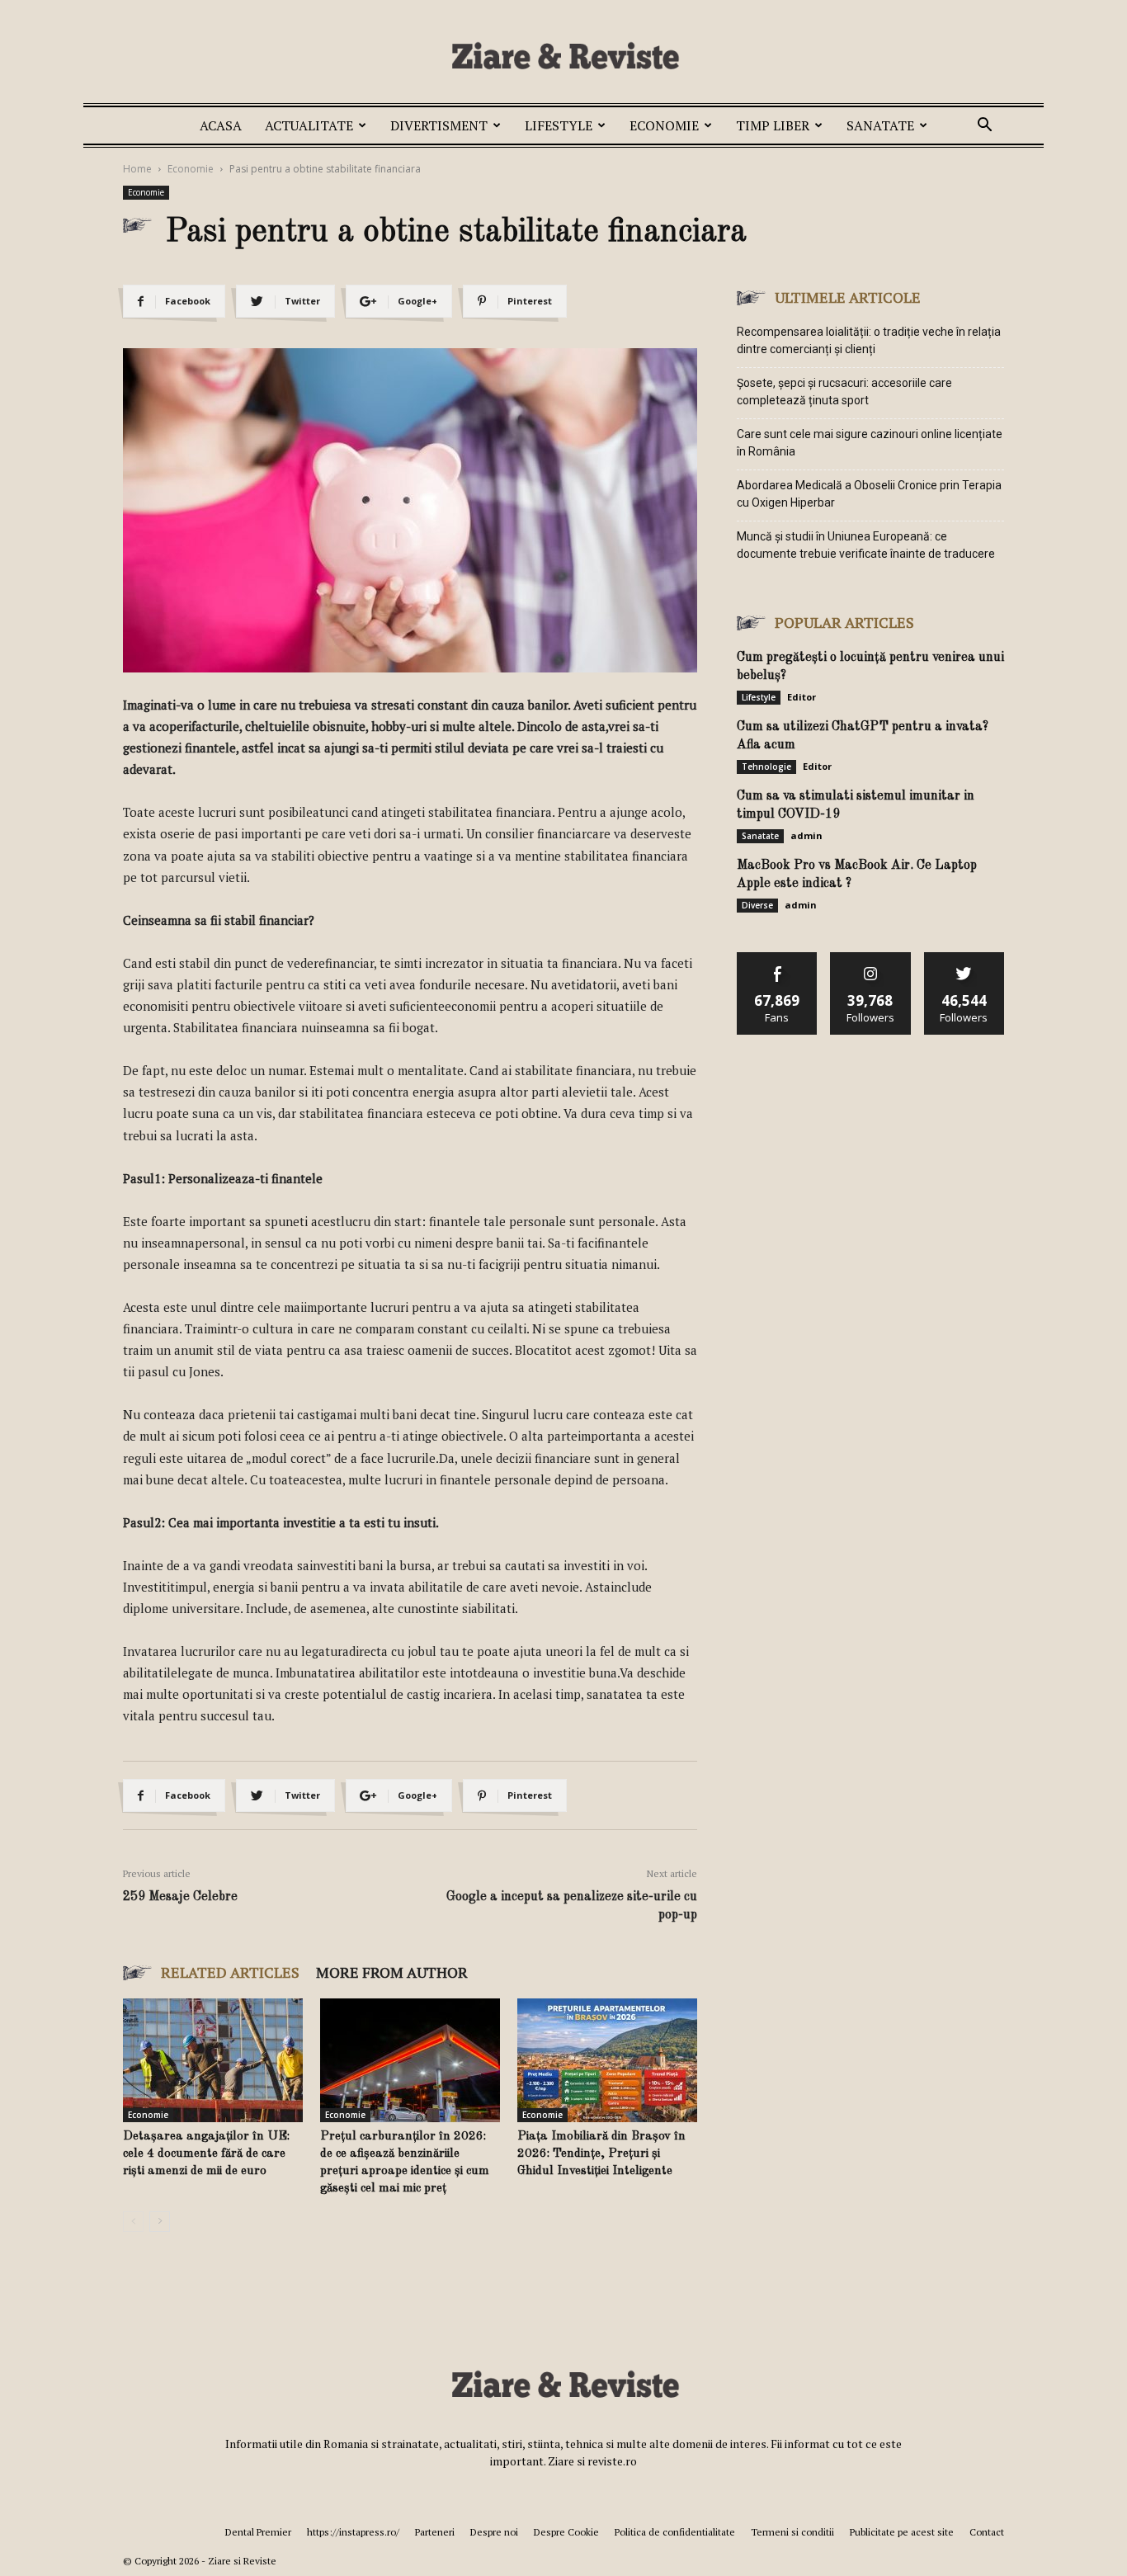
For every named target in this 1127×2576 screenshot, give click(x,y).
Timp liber (773, 125)
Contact (987, 2532)
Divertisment (439, 125)
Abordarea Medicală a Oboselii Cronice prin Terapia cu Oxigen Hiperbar (869, 494)
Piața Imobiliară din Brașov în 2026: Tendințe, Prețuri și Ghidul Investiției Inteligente (601, 2154)
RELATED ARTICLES (230, 1972)
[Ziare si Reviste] (563, 55)
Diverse (757, 905)
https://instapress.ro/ (353, 2532)
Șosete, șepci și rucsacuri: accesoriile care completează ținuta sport (844, 392)
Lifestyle (559, 125)
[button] (984, 127)
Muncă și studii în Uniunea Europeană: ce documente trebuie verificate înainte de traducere (866, 545)
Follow (871, 958)
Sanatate (880, 125)
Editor (802, 697)
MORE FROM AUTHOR (392, 1972)
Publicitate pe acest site (902, 2532)
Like (778, 958)
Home (137, 169)
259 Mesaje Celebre (180, 1897)
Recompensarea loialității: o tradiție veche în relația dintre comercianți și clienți (869, 340)
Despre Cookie (566, 2532)
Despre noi (494, 2532)
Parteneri (435, 2532)
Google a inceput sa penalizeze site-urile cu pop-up (572, 1906)
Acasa (221, 125)
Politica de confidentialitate (675, 2532)
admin (806, 835)
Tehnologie (766, 767)
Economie (664, 125)
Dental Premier (258, 2532)
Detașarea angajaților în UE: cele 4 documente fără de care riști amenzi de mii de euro (206, 2154)
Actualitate (309, 125)
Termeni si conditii (792, 2532)
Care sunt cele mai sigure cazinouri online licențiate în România (870, 443)
